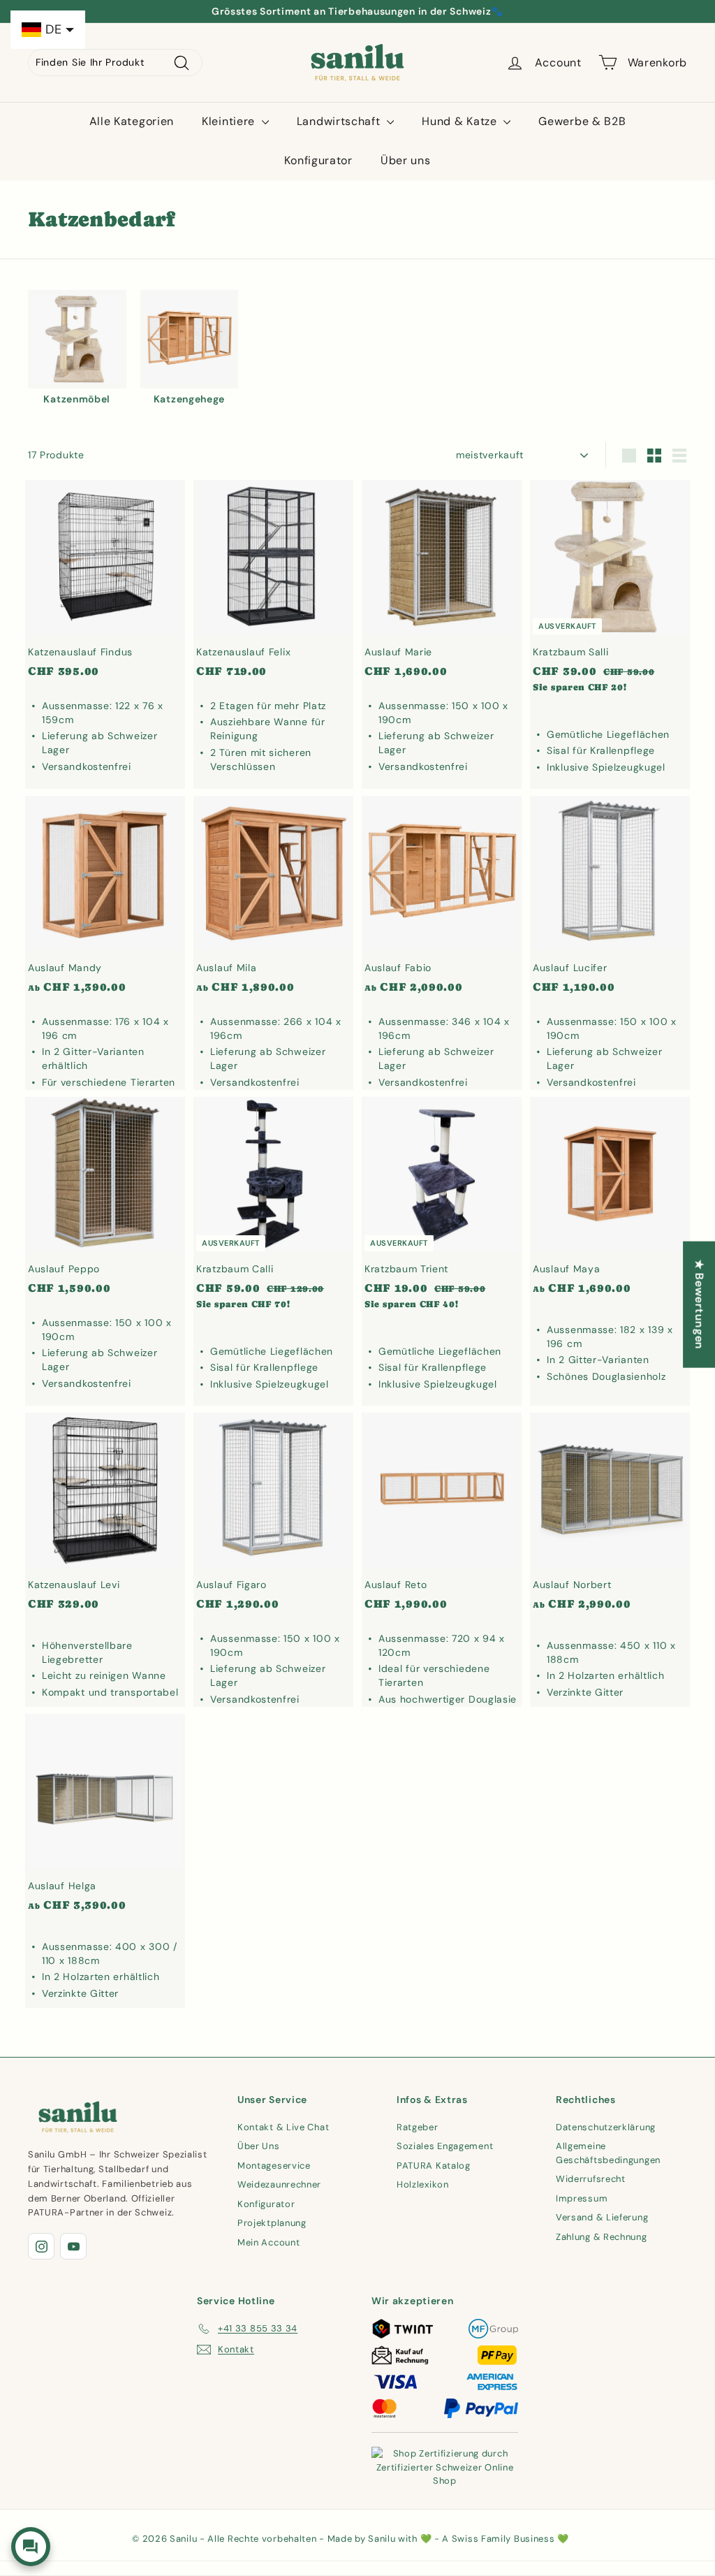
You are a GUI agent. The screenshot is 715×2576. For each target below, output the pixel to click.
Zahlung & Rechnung (602, 2237)
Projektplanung (272, 2223)
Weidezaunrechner (279, 2184)
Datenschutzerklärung (606, 2127)
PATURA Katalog (434, 2166)
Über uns (406, 160)
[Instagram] (41, 2246)
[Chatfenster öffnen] (31, 2547)
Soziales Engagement (445, 2146)
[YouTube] (73, 2246)
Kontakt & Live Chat (283, 2127)
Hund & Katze (461, 121)
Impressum (582, 2198)
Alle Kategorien (132, 121)
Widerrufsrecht (591, 2179)
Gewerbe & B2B (582, 121)
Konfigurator (318, 160)
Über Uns (259, 2146)
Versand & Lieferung (602, 2217)
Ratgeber (418, 2127)
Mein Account (268, 2242)
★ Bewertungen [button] (699, 1304)
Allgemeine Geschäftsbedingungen (608, 2153)
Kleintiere (230, 121)
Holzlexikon (423, 2184)
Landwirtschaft (340, 121)
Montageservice (274, 2166)
